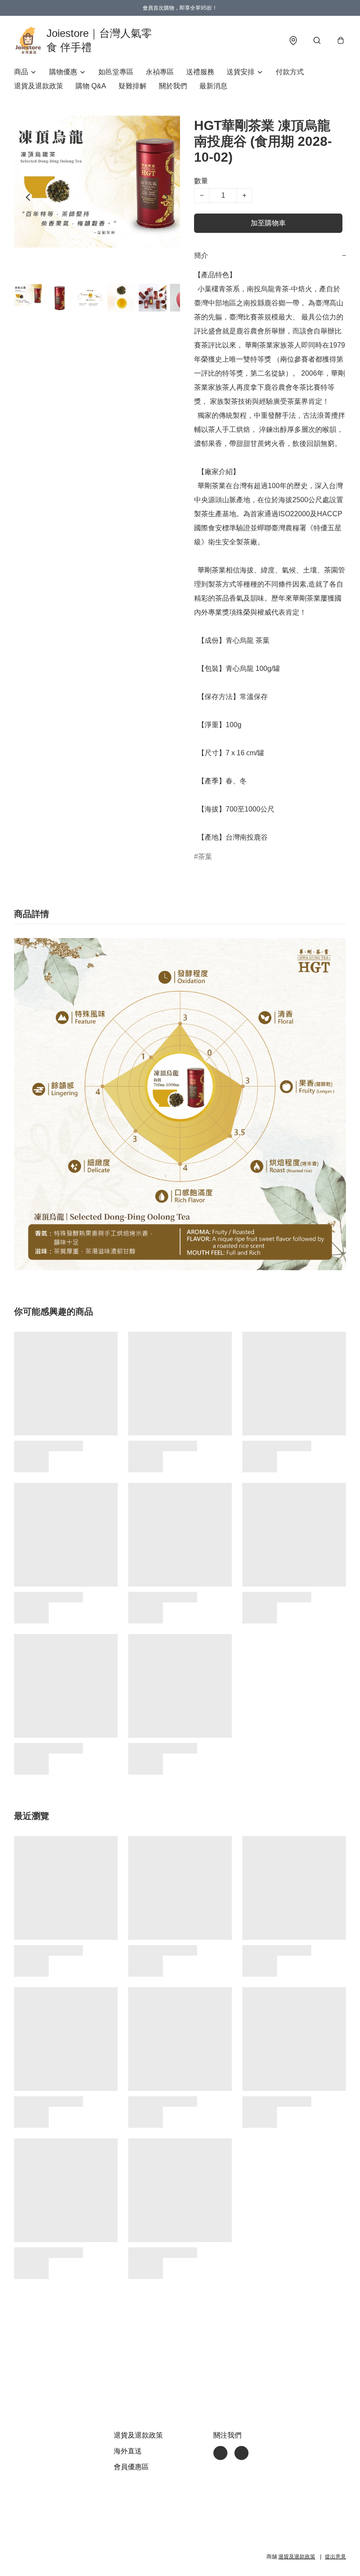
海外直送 (128, 2451)
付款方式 (290, 72)
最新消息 (213, 86)
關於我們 (173, 86)
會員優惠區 (131, 2467)
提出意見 (335, 2557)
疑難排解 (133, 86)
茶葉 (205, 857)
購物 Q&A (91, 86)
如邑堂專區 (116, 72)
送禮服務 (200, 72)
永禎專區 (160, 72)
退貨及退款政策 (39, 86)
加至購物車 (268, 223)
